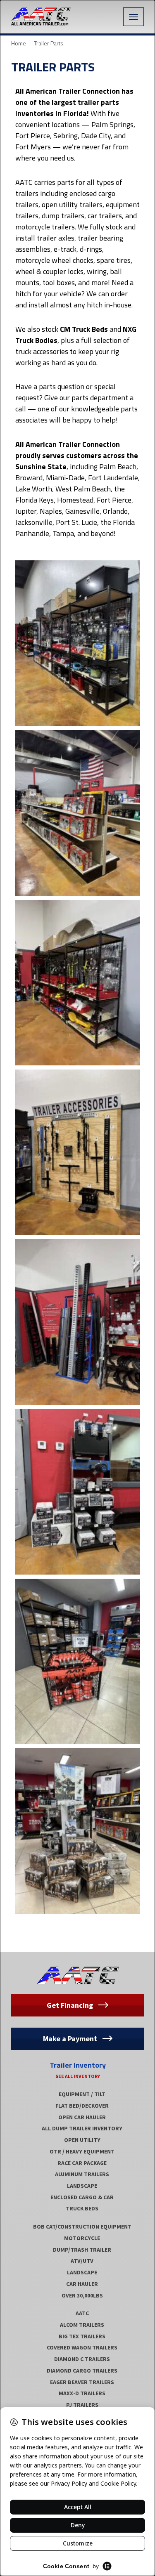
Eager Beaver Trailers (82, 2382)
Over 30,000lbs (82, 2295)
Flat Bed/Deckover (82, 2106)
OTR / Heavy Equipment (82, 2151)
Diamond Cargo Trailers (82, 2371)
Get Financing (71, 2005)
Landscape (82, 2186)
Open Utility (82, 2140)
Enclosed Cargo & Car (82, 2197)
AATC (82, 2313)
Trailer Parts (53, 67)
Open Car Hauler (82, 2117)
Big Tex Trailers (82, 2336)
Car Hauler (82, 2284)
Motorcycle (82, 2238)
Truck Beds (82, 2208)
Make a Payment (71, 2039)
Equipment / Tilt (82, 2094)
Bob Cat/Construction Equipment (82, 2227)
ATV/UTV (82, 2261)
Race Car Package (82, 2163)
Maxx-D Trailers (82, 2393)
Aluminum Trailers (82, 2174)
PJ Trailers (82, 2405)
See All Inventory (78, 2076)
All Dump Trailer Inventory (82, 2128)
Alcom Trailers (82, 2325)
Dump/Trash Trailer (82, 2250)
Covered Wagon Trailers (82, 2347)
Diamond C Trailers (82, 2359)
